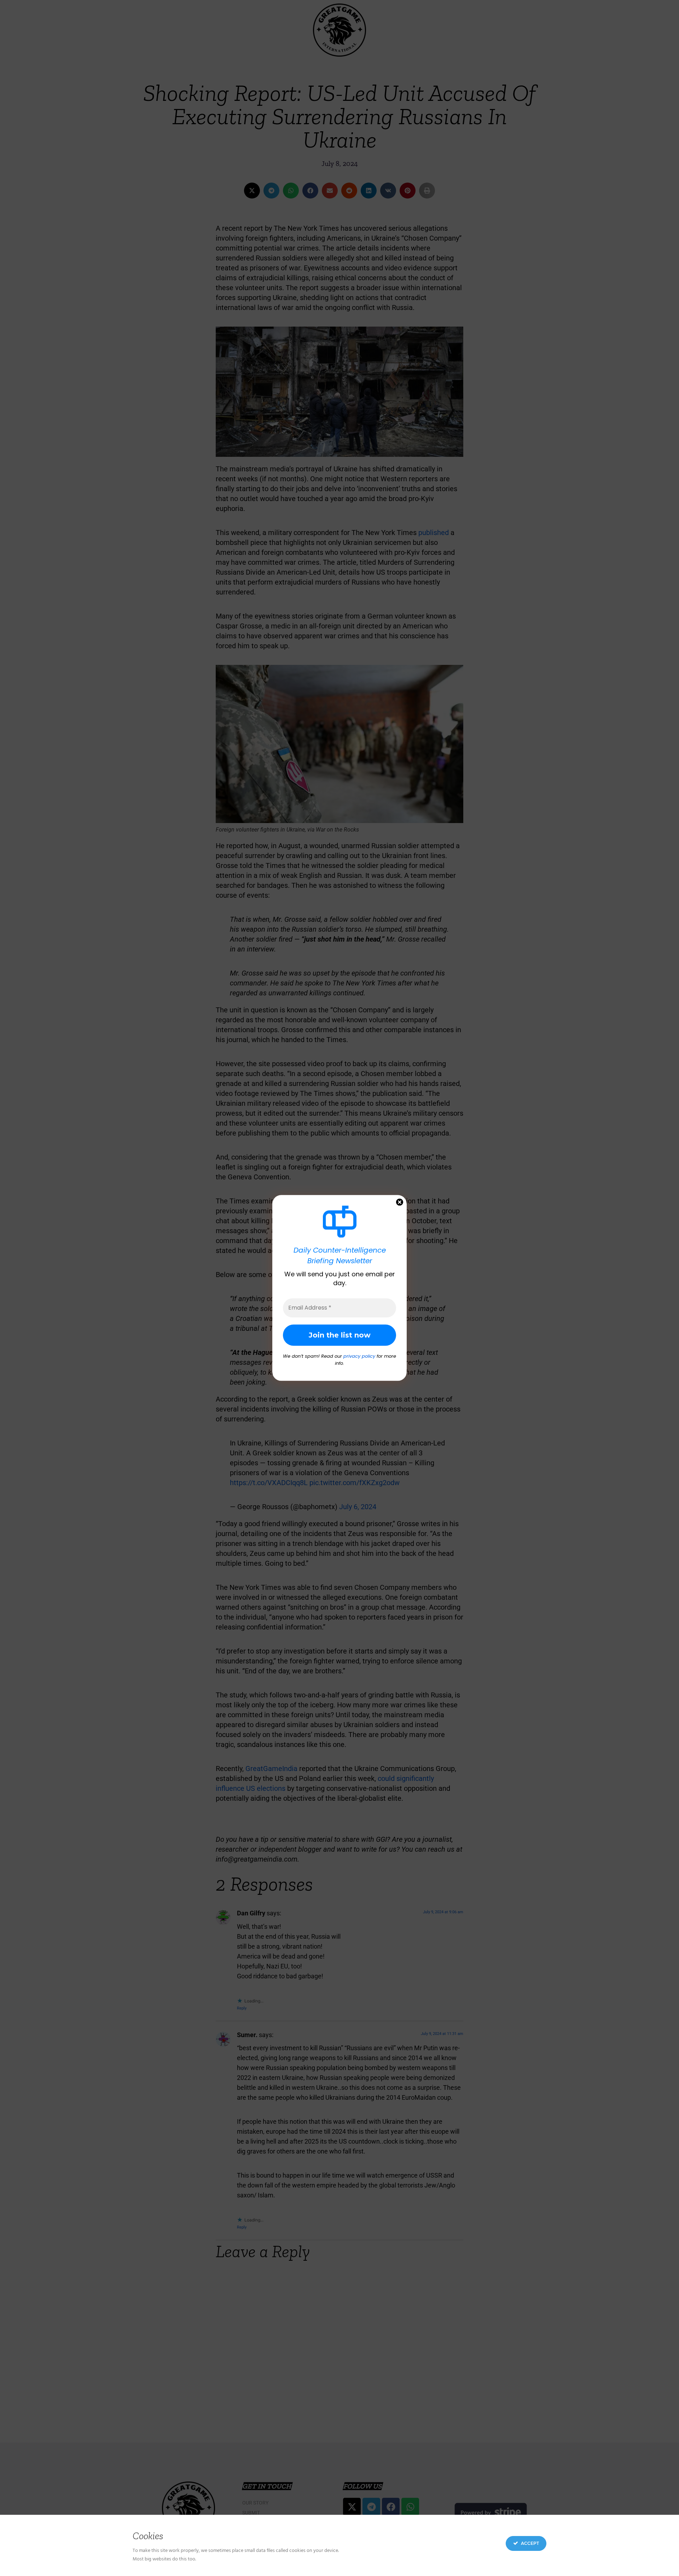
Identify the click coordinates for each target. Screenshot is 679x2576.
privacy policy (359, 1356)
